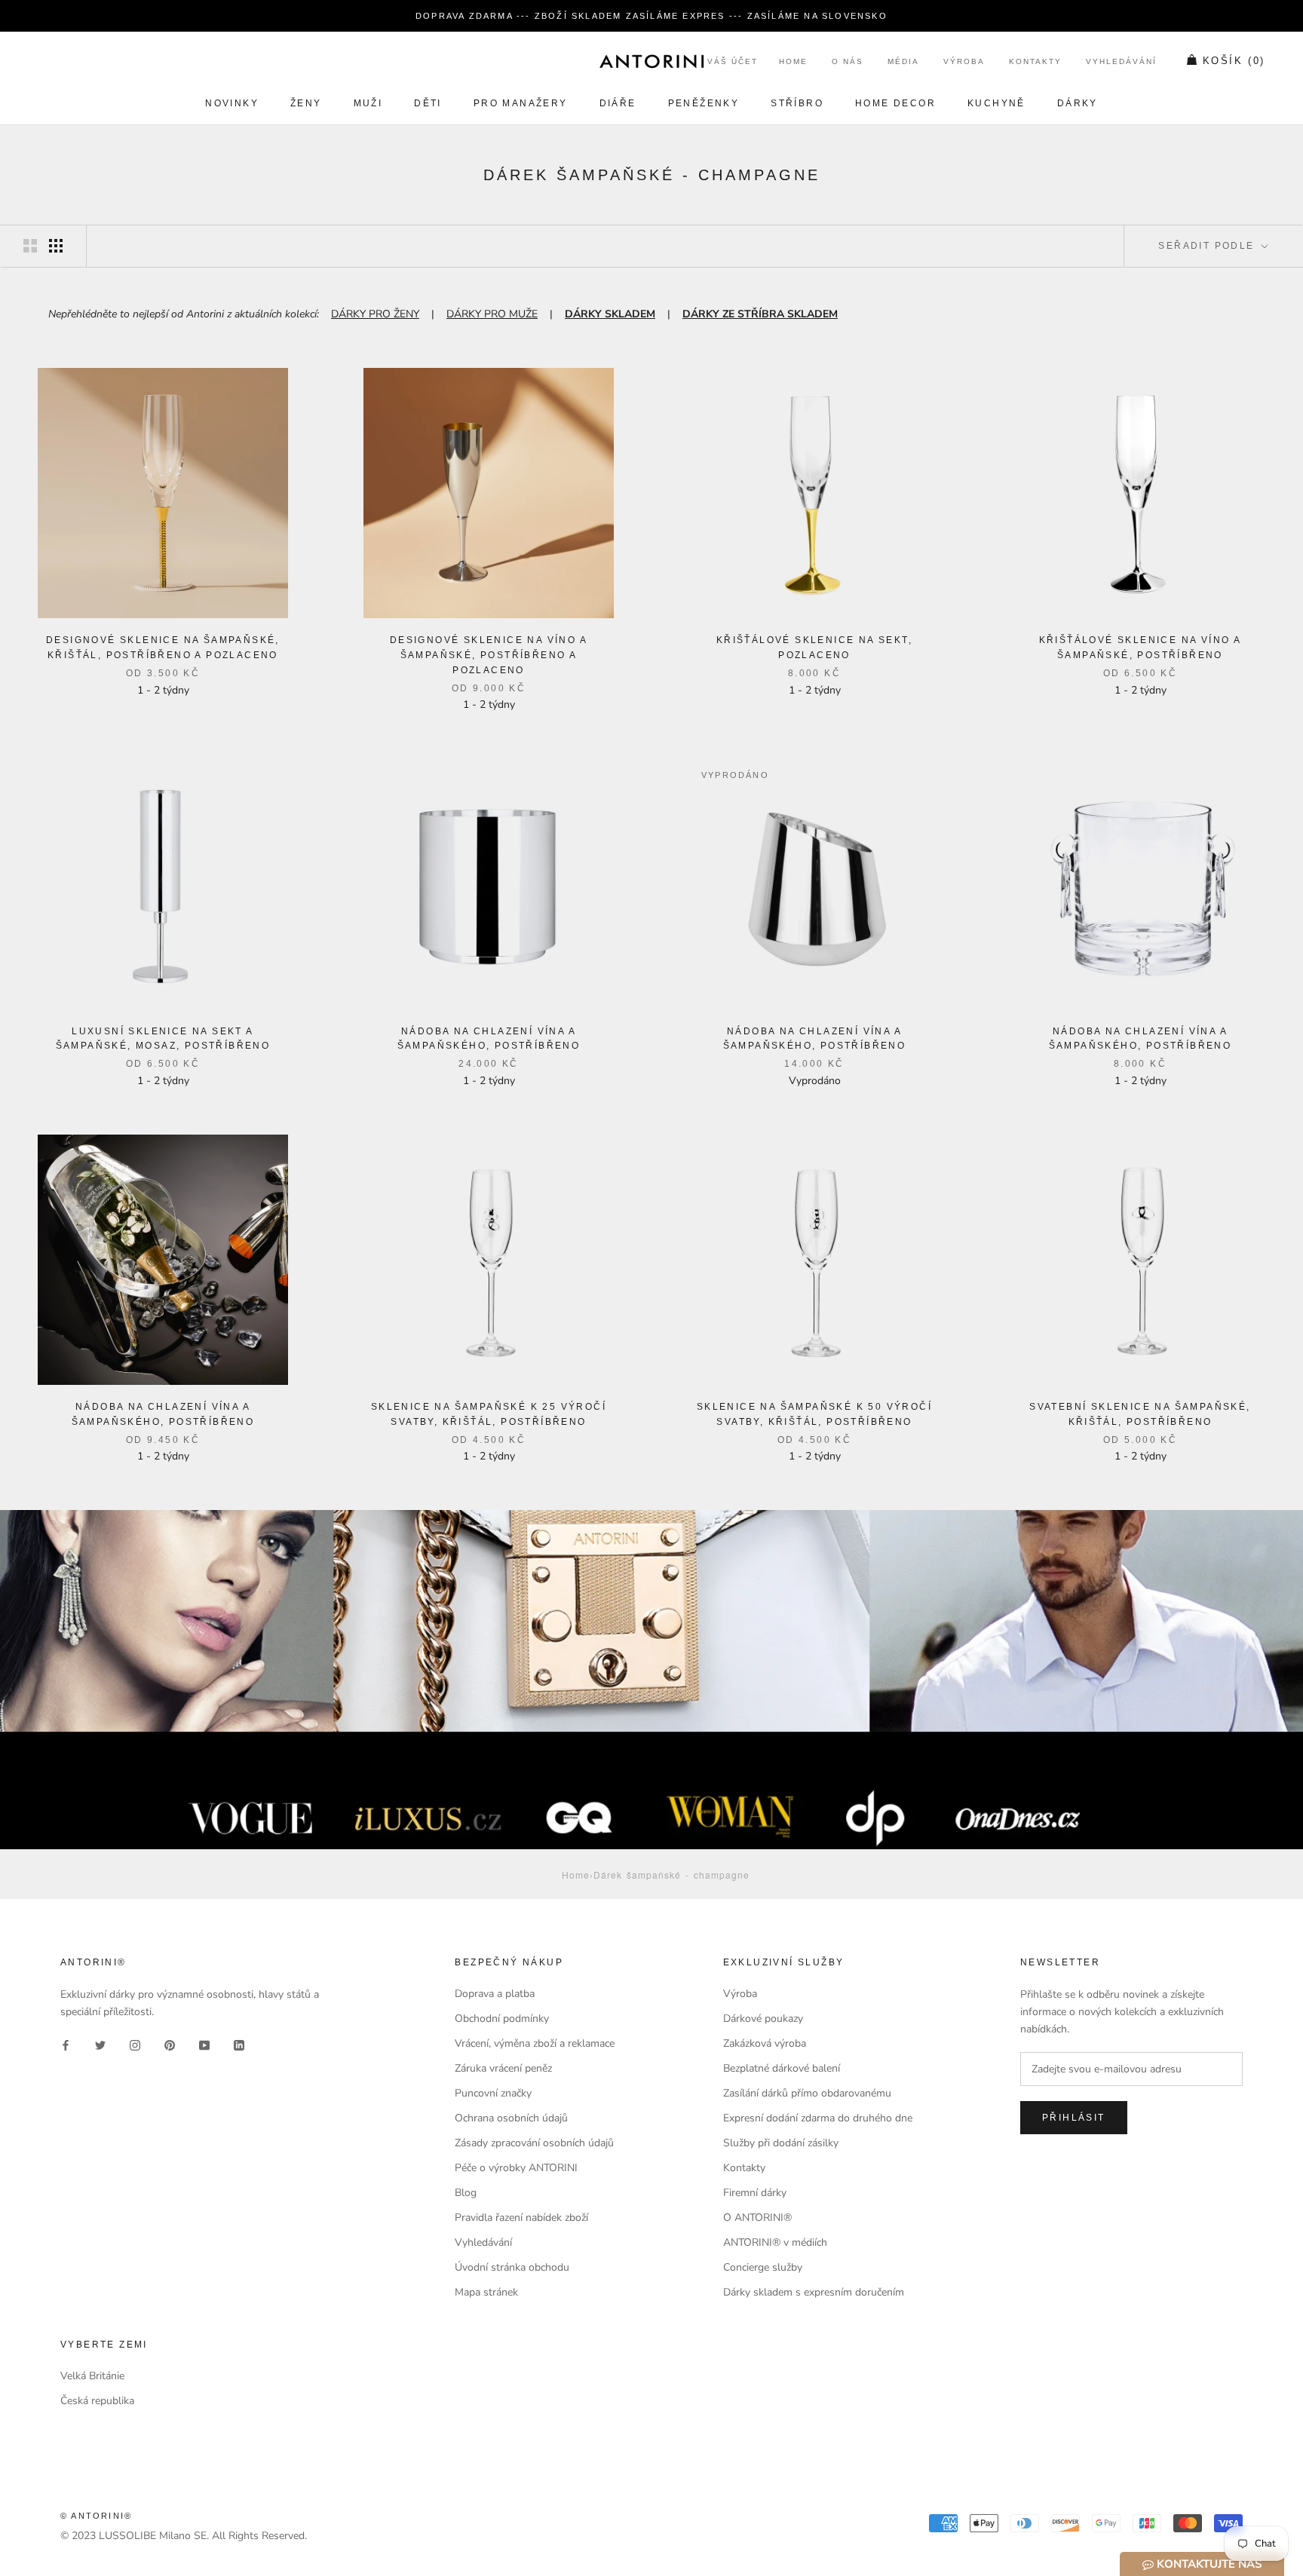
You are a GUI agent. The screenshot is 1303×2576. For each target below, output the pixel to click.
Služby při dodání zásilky (781, 2143)
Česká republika (97, 2401)
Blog (466, 2193)
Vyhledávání (1121, 62)
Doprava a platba (495, 1994)
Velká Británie (92, 2376)
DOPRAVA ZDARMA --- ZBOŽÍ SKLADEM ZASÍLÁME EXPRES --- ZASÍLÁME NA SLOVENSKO (651, 16)
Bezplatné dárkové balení (782, 2068)
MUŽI (368, 103)
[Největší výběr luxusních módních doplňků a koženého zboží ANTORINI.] (651, 61)
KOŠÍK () (1234, 61)
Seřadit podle (1208, 246)
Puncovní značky (493, 2093)
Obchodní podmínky (502, 2019)
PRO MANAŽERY (521, 103)
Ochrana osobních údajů (511, 2118)
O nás (848, 62)
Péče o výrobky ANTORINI (516, 2168)
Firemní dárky (755, 2193)
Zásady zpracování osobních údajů (534, 2143)
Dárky (1078, 103)
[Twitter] (100, 2044)
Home (793, 62)
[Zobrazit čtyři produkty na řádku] (56, 246)
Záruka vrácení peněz (503, 2068)
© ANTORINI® (96, 2516)
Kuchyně (996, 103)
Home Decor (895, 103)
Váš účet (733, 62)
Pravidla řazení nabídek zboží (521, 2218)
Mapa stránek (486, 2292)
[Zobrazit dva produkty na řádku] (30, 246)
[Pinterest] (170, 2044)
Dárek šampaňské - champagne (671, 1875)
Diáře (618, 103)
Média (903, 62)
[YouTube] (204, 2044)
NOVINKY (232, 103)
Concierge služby (763, 2267)
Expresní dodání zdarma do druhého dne (818, 2118)
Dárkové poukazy (763, 2019)
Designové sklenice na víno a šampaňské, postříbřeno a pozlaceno (489, 655)
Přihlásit (1074, 2118)
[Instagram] (135, 2044)
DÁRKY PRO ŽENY (375, 314)
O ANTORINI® (757, 2218)
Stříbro (797, 103)
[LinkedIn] (239, 2044)
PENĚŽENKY (704, 103)
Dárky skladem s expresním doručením (814, 2292)
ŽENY (306, 103)
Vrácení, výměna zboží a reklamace (535, 2043)
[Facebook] (66, 2044)
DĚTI (428, 103)
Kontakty (1035, 62)
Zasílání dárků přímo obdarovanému (807, 2093)
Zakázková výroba (765, 2043)
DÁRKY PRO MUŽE (492, 314)
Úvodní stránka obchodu (512, 2267)
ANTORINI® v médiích (775, 2242)
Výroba (964, 62)
